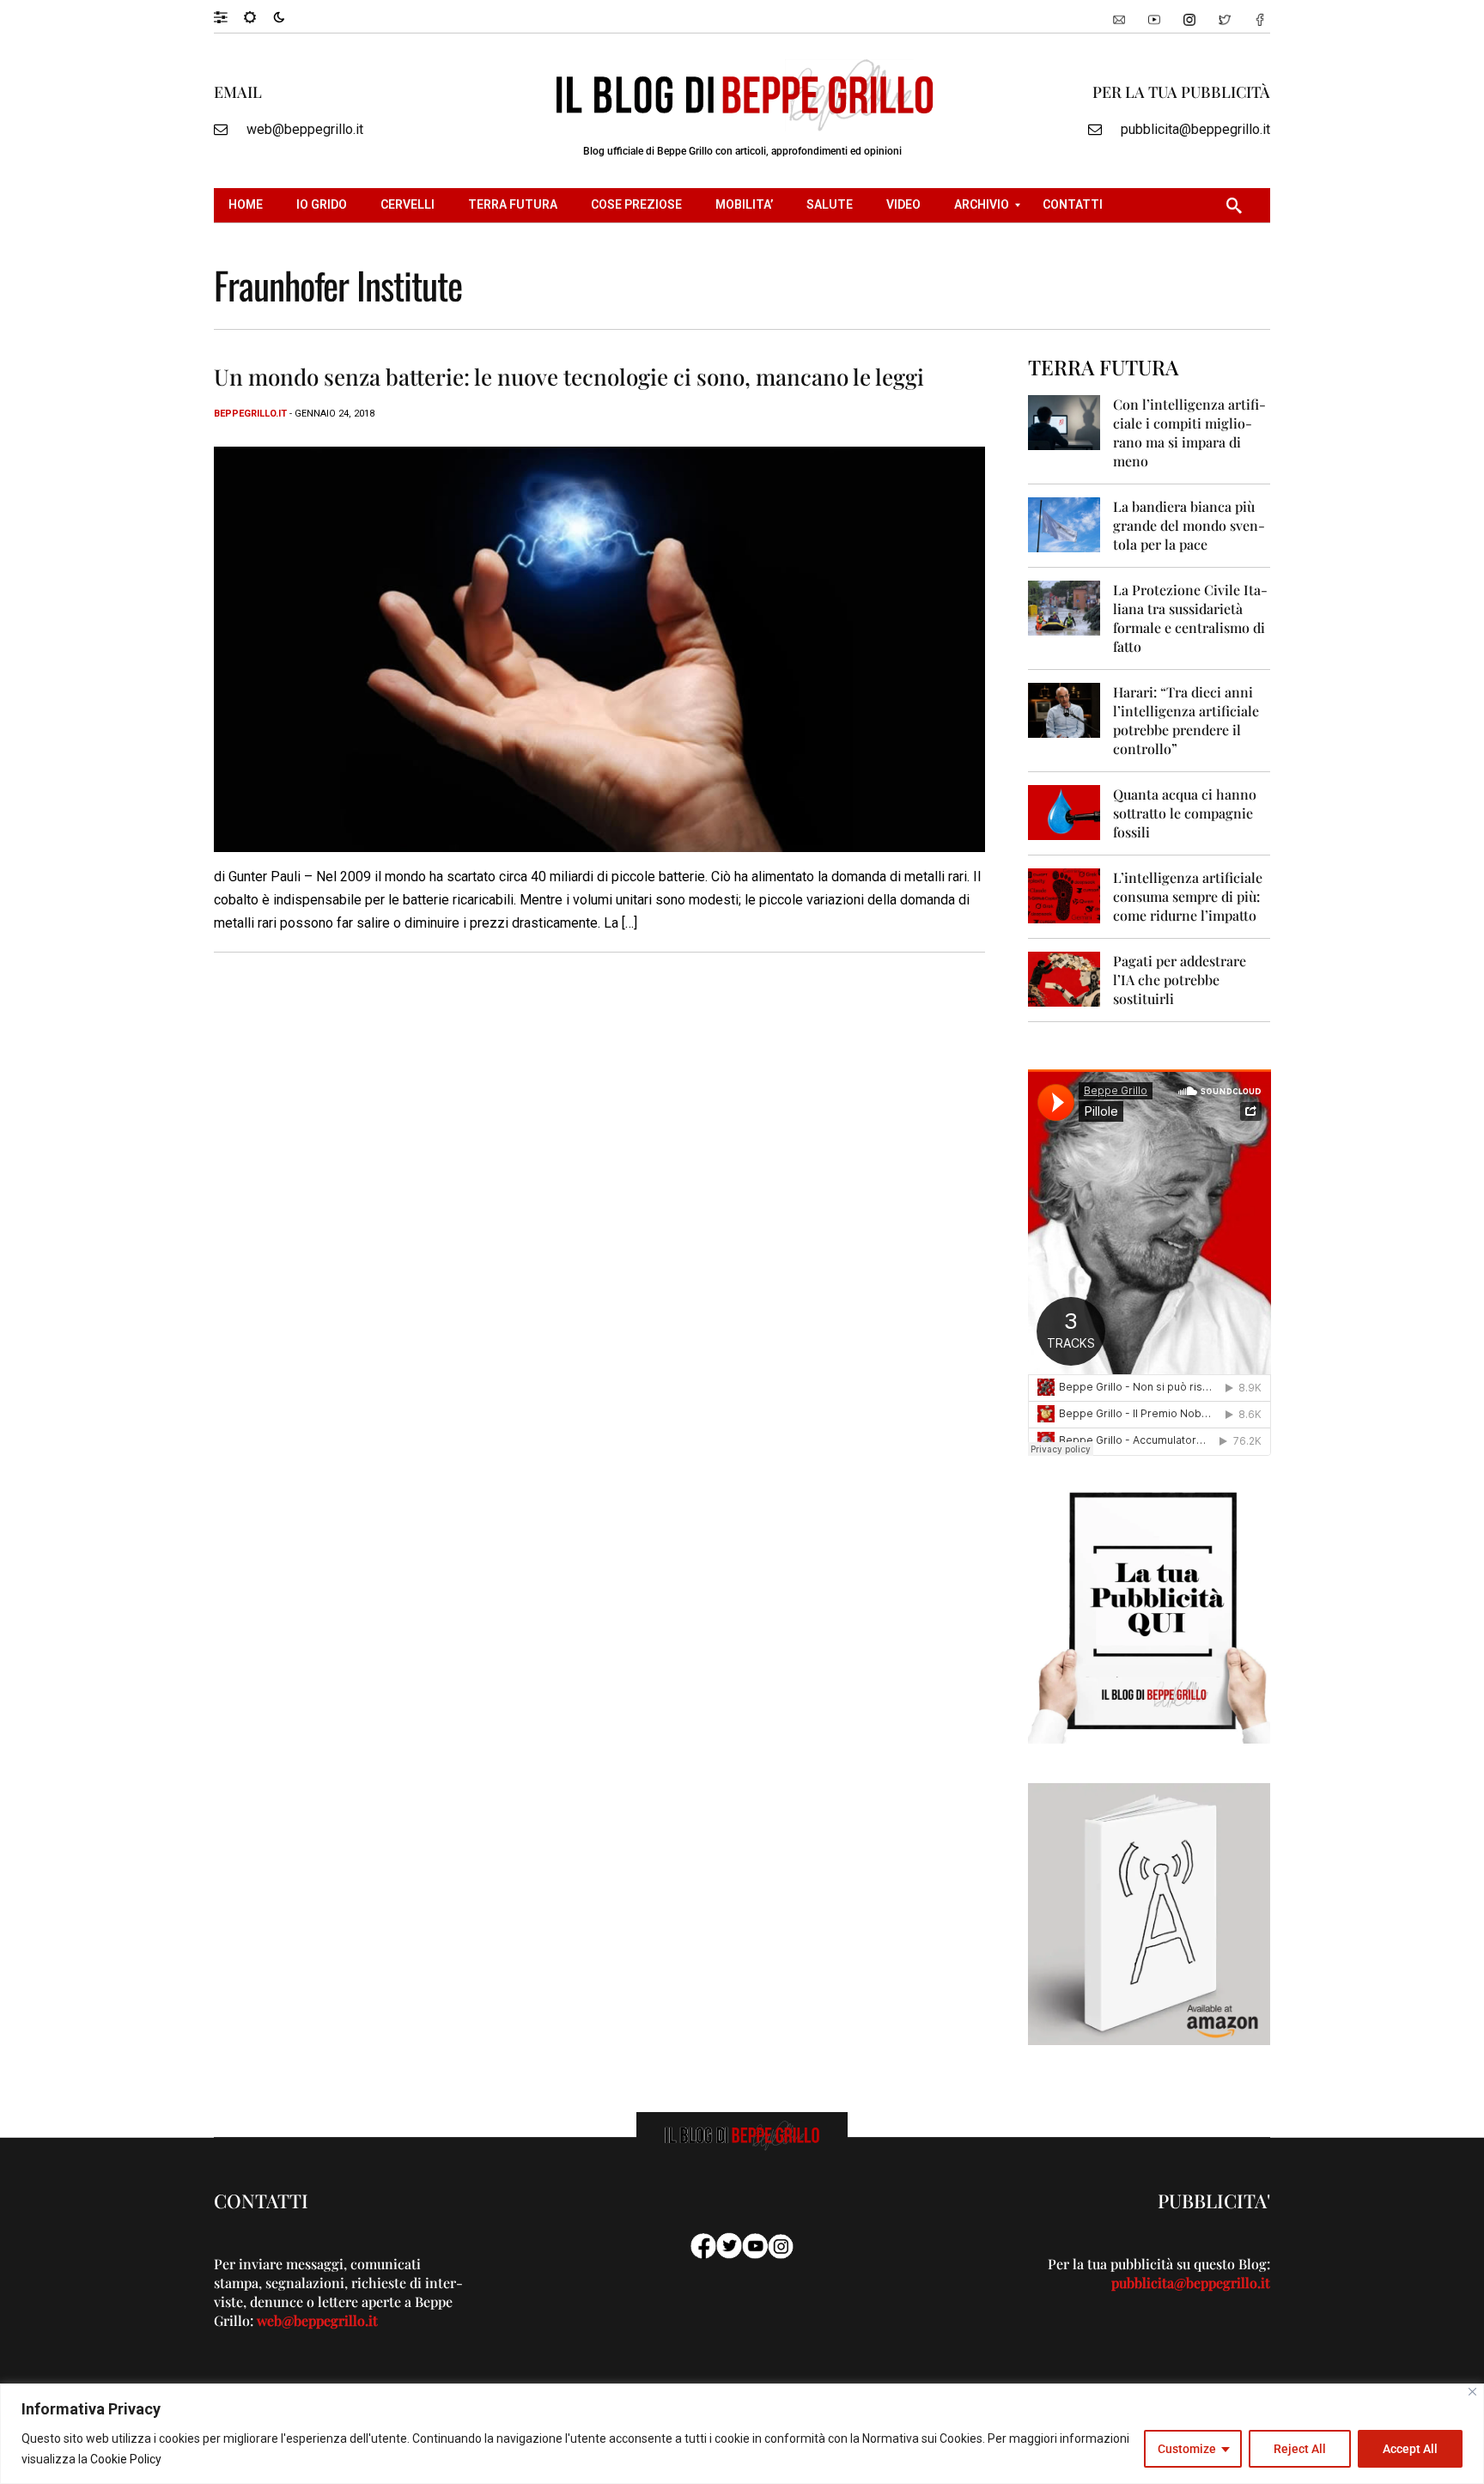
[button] (229, 16)
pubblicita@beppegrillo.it (1195, 129)
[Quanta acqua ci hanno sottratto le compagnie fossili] (1064, 811)
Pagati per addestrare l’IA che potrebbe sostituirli (1180, 980)
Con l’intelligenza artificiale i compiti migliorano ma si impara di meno (1189, 432)
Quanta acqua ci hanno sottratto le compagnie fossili (1185, 813)
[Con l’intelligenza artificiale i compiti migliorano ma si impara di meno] (1064, 421)
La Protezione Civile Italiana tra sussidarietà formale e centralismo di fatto (1190, 618)
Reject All (1300, 2449)
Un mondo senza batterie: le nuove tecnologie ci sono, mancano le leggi (569, 377)
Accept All (1410, 2449)
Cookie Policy (126, 2459)
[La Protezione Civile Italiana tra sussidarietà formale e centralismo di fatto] (1064, 607)
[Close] (1472, 2392)
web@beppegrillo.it (305, 129)
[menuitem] (248, 205)
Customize (1187, 2449)
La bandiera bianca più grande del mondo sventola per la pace (1189, 525)
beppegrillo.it (250, 414)
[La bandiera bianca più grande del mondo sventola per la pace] (1064, 524)
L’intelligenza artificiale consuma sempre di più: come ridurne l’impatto (1188, 896)
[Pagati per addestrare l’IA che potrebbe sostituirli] (1064, 978)
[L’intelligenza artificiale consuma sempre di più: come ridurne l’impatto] (1064, 895)
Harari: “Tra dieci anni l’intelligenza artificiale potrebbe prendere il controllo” (1186, 720)
